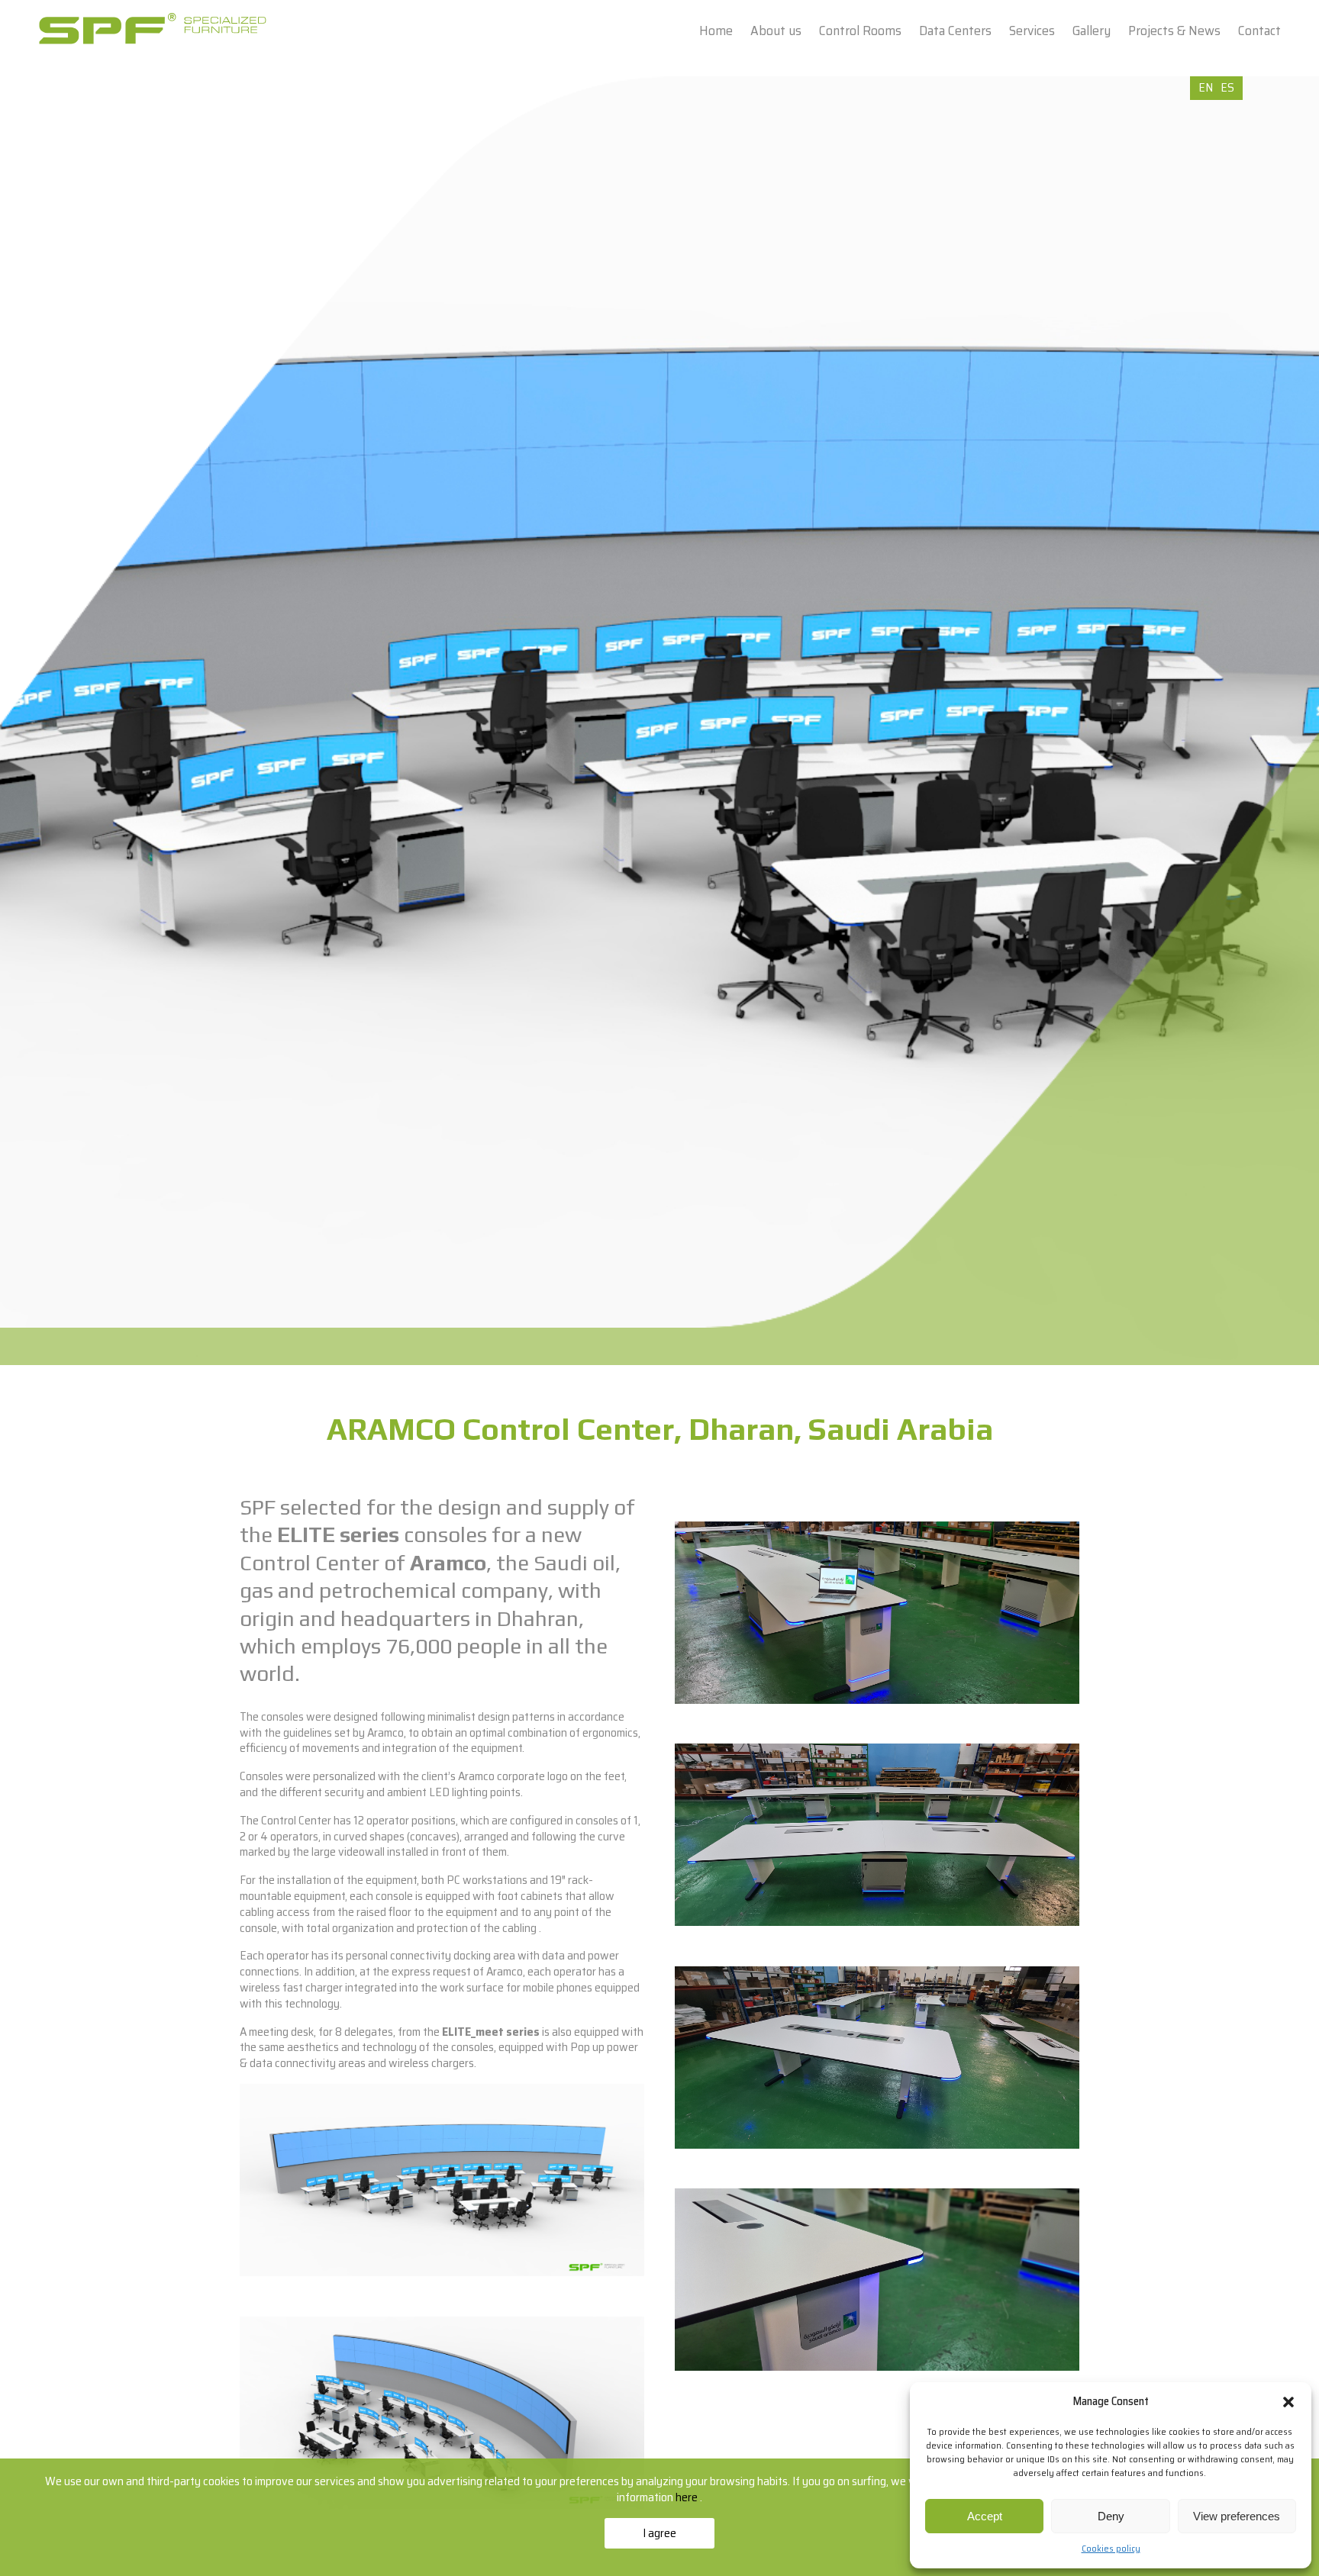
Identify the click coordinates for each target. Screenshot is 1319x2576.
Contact (1259, 31)
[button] (1288, 2402)
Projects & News (1174, 31)
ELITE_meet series (491, 2032)
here (688, 2497)
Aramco (448, 1563)
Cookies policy (1111, 2548)
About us (776, 31)
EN (1206, 87)
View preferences (1237, 2516)
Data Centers (955, 31)
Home (716, 31)
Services (1032, 31)
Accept (985, 2516)
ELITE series (338, 1534)
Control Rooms (860, 31)
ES (1227, 87)
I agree (659, 2533)
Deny (1111, 2516)
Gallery (1092, 31)
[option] (659, 721)
